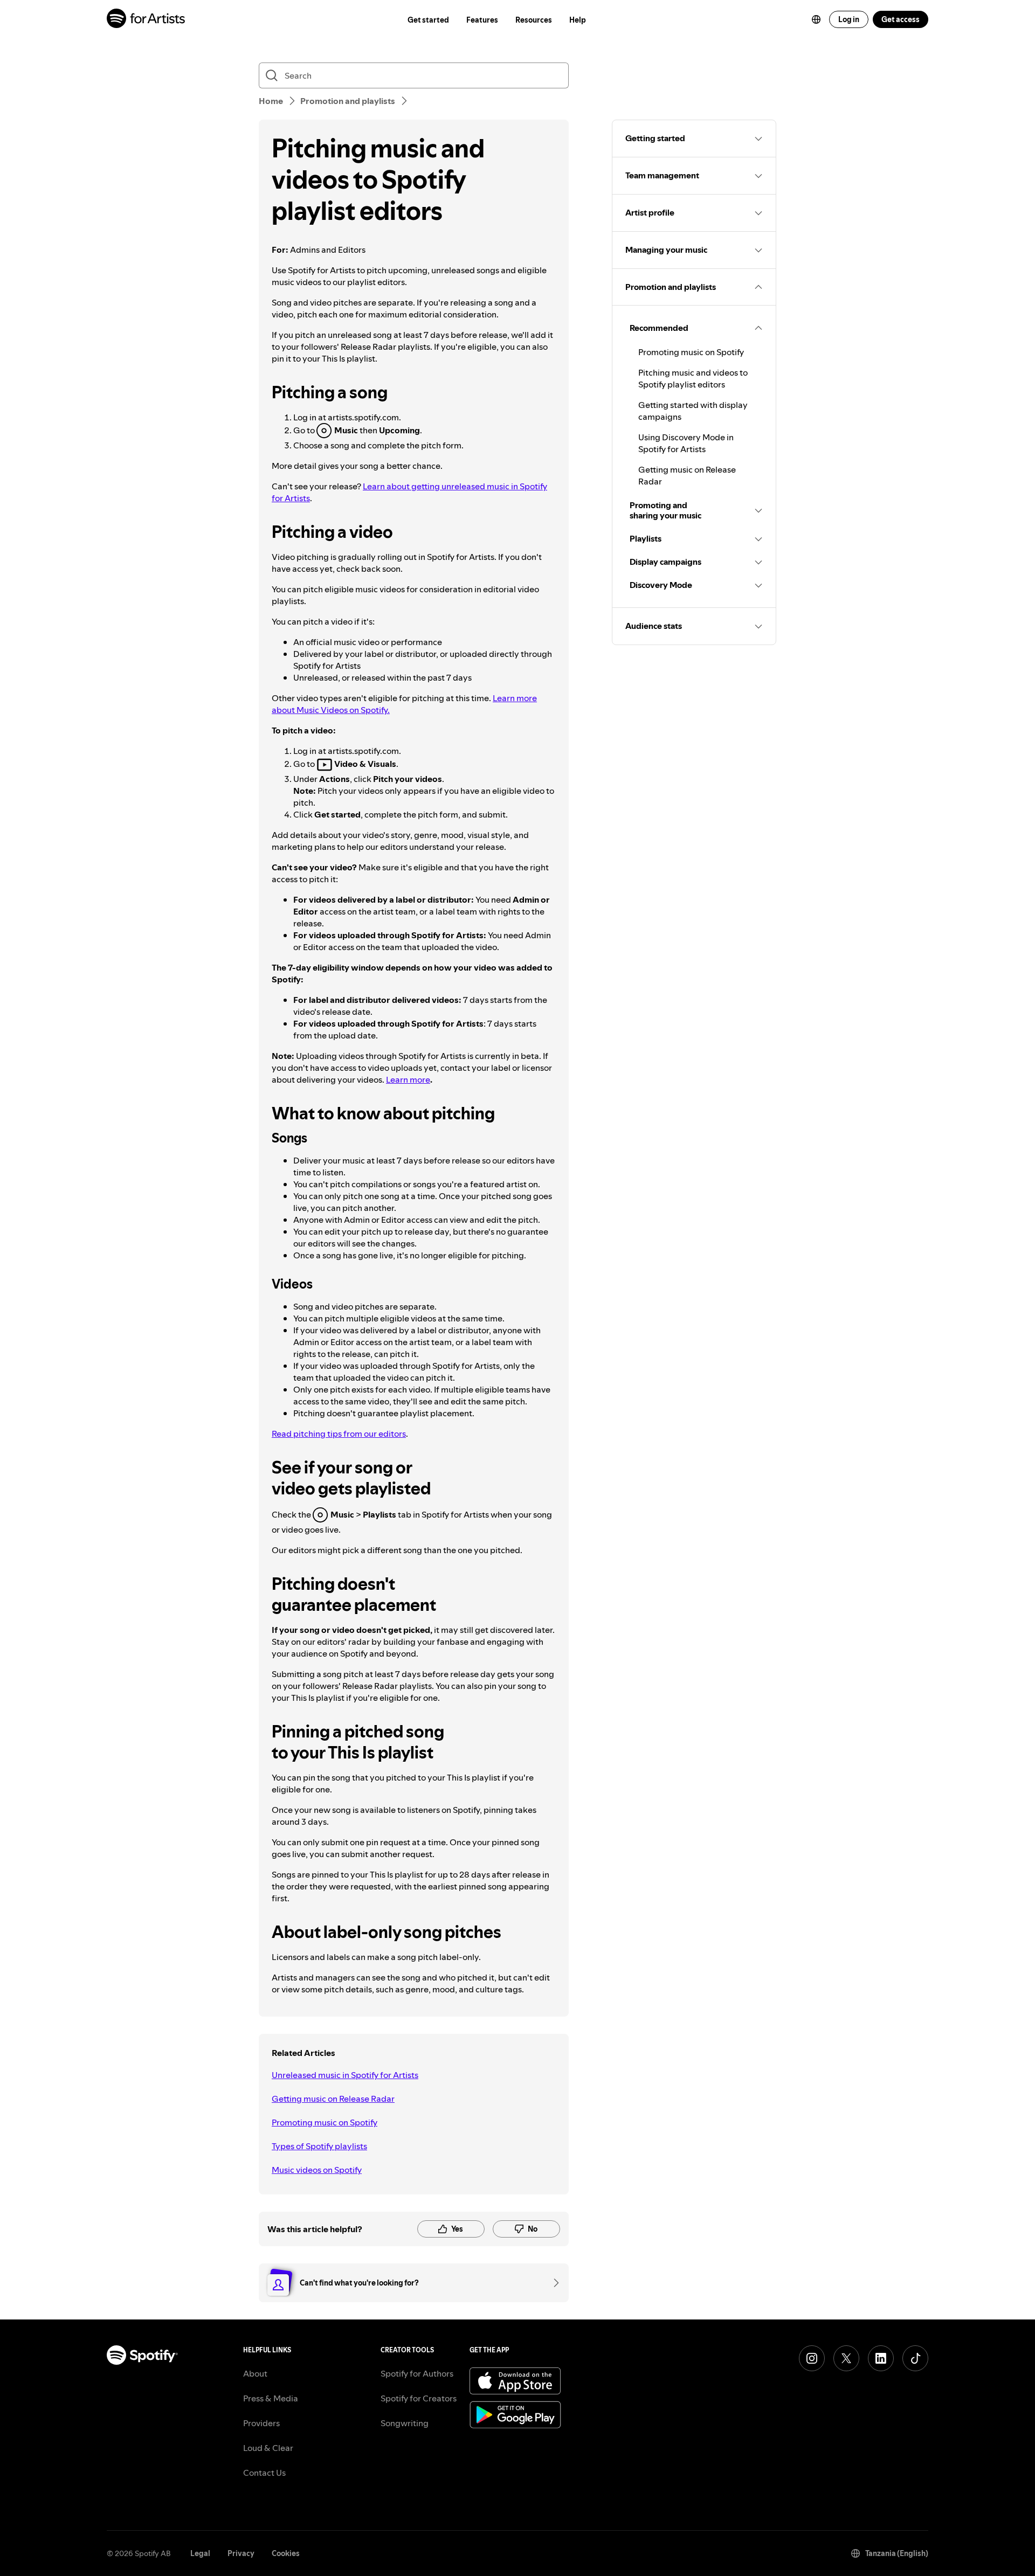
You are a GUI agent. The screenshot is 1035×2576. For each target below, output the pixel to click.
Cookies (286, 2553)
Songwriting (405, 2423)
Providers (261, 2423)
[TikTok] (915, 2358)
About (255, 2373)
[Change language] (816, 19)
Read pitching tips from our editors (339, 1434)
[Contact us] (553, 2283)
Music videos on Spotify (317, 2170)
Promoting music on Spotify (325, 2122)
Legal (200, 2553)
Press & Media (271, 2398)
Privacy (241, 2553)
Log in (849, 19)
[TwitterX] (846, 2358)
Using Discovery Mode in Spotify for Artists (686, 443)
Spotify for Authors (417, 2373)
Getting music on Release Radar (333, 2099)
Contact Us (264, 2473)
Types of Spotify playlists (319, 2146)
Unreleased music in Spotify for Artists (345, 2075)
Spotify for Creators (419, 2398)
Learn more (408, 1079)
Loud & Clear (268, 2448)
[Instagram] (812, 2358)
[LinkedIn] (881, 2358)
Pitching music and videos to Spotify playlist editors (693, 378)
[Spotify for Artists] (146, 20)
